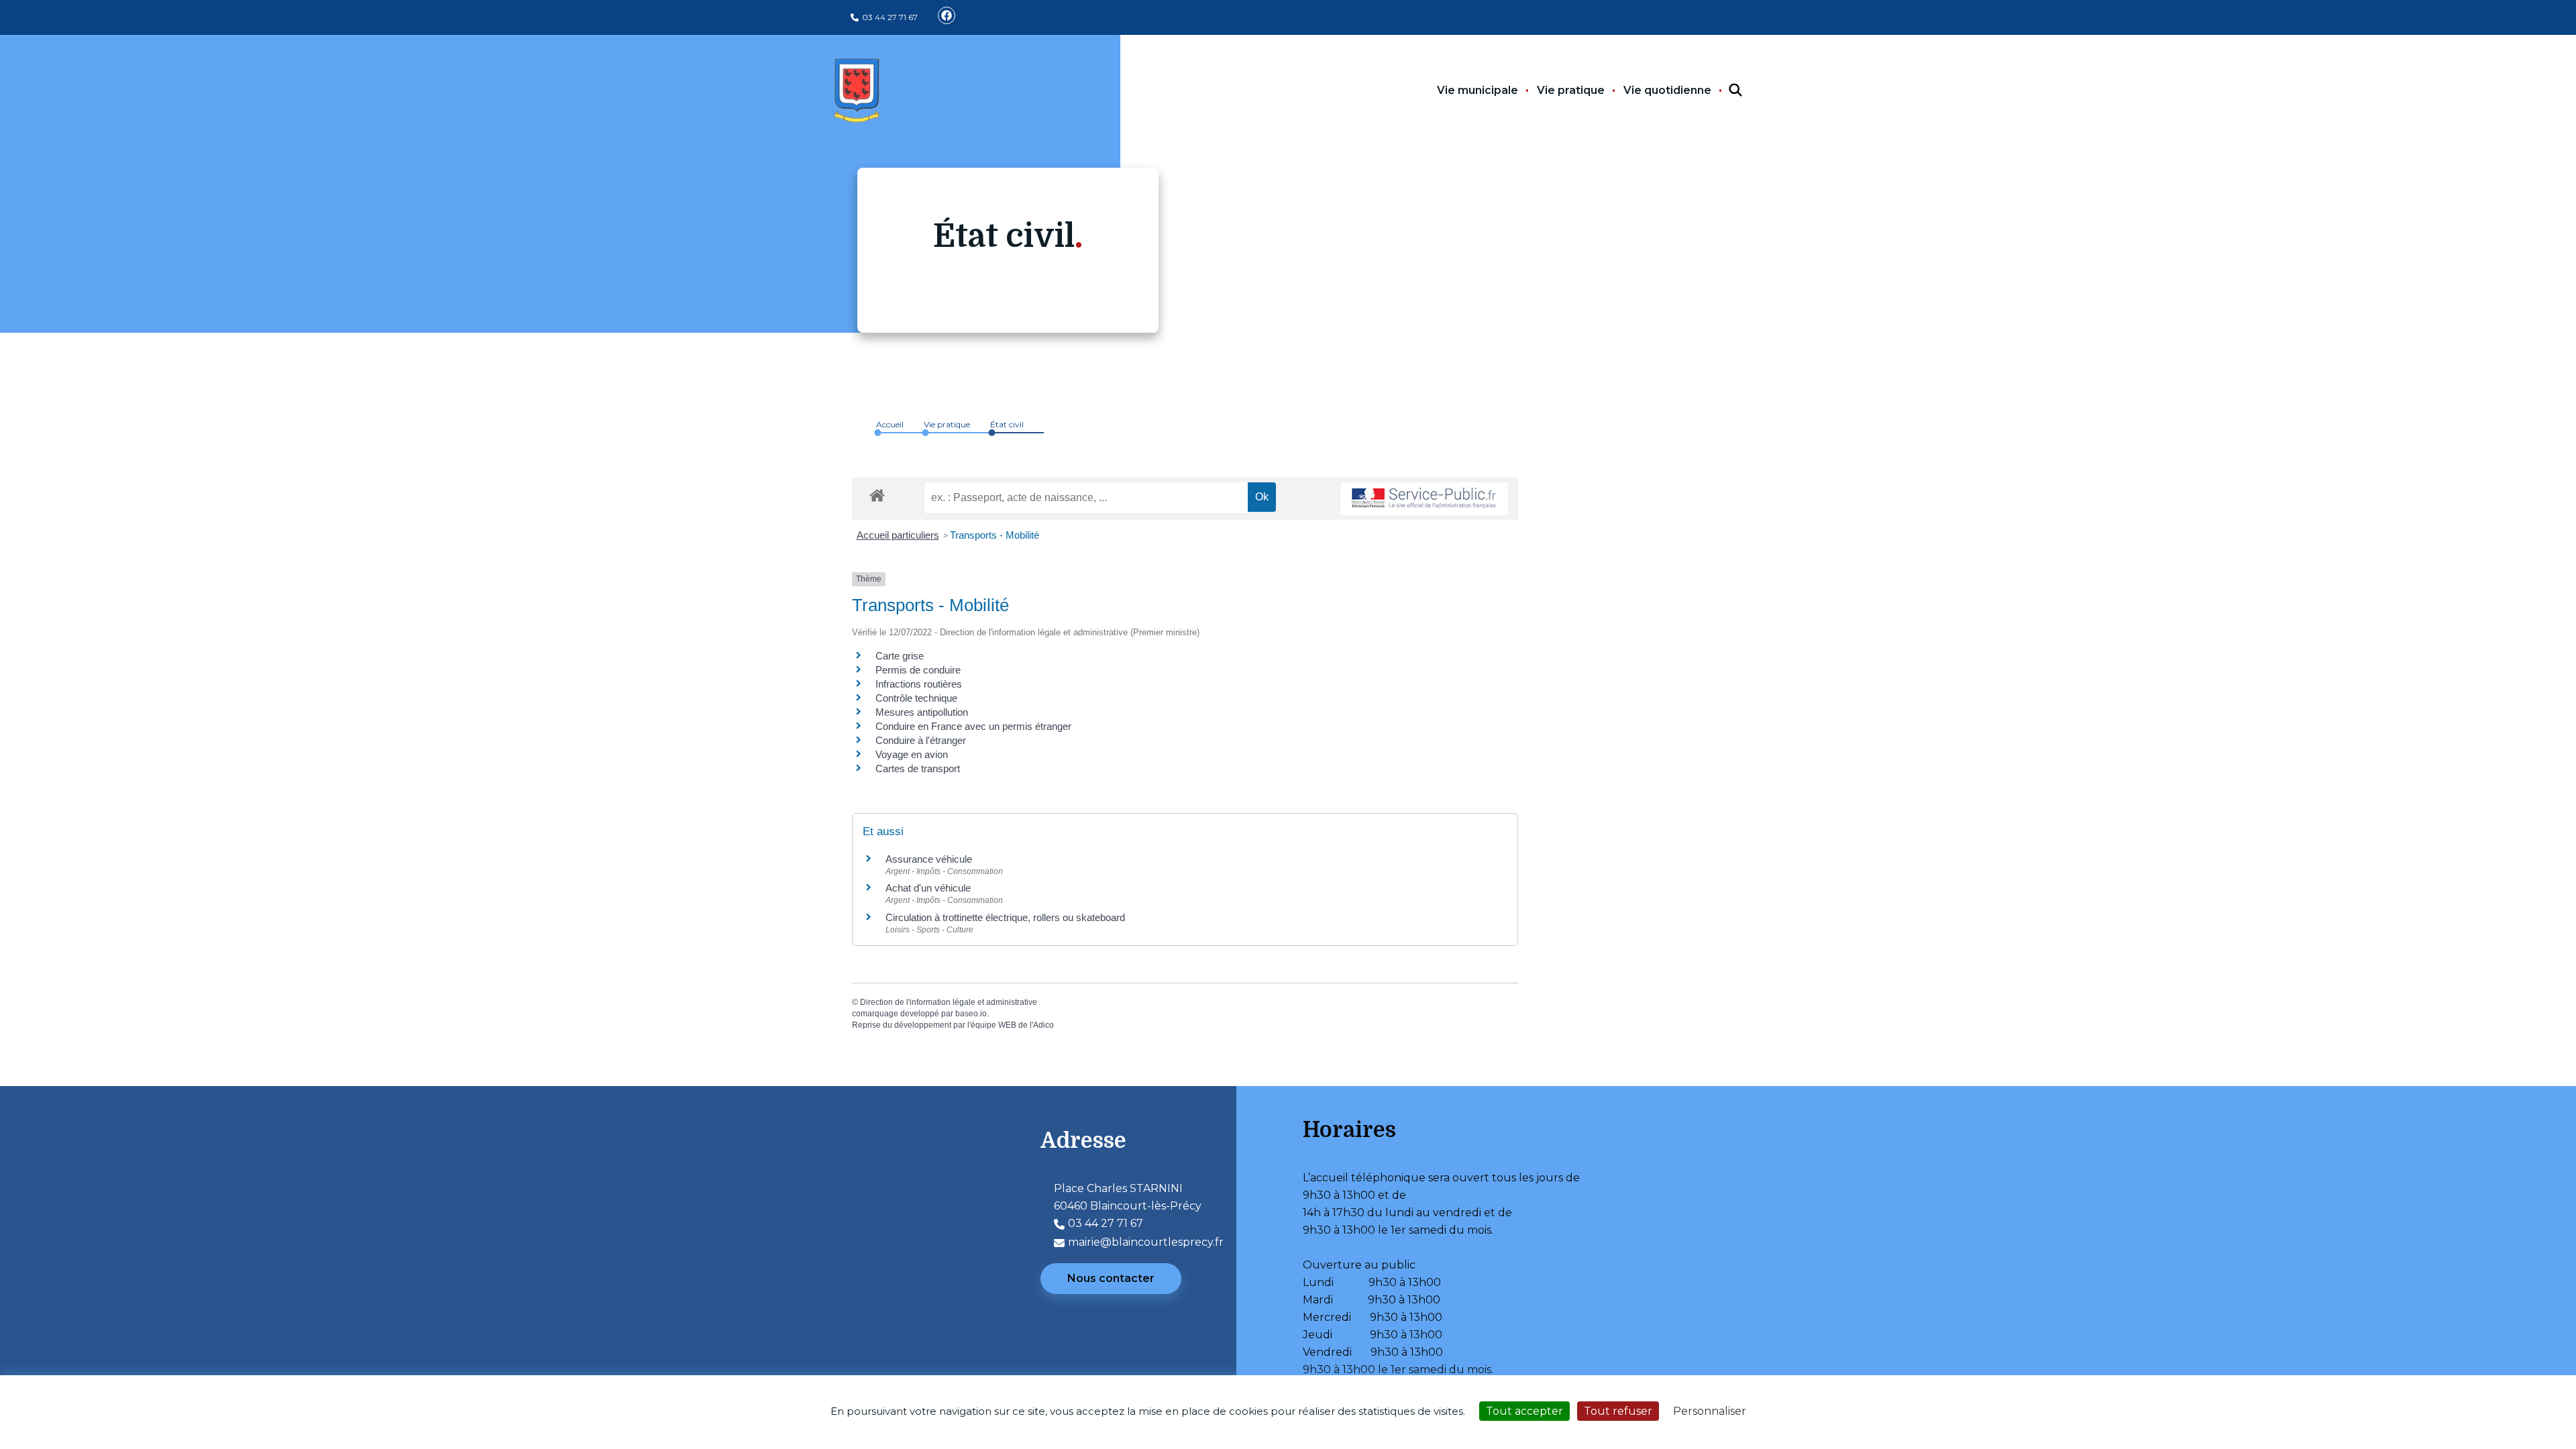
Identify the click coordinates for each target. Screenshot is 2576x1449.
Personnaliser (1710, 1411)
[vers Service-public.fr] (1424, 499)
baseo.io (971, 1014)
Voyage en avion (912, 754)
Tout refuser (1618, 1411)
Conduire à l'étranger (921, 740)
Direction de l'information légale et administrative (949, 1002)
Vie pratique (1571, 90)
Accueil (890, 424)
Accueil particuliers (898, 535)
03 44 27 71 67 (890, 17)
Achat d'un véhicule (928, 888)
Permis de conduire (918, 670)
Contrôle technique (916, 698)
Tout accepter (1524, 1411)
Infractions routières (919, 684)
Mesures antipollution (922, 712)
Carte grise (900, 656)
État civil (1007, 424)
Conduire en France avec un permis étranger (973, 726)
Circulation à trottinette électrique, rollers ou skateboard (1005, 917)
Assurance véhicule (929, 859)
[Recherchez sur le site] (1723, 91)
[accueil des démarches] (877, 493)
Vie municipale (1478, 90)
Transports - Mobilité (995, 535)
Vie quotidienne (1667, 90)
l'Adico (1042, 1025)
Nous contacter (1111, 1278)
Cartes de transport (918, 768)
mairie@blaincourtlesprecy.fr (1146, 1242)
